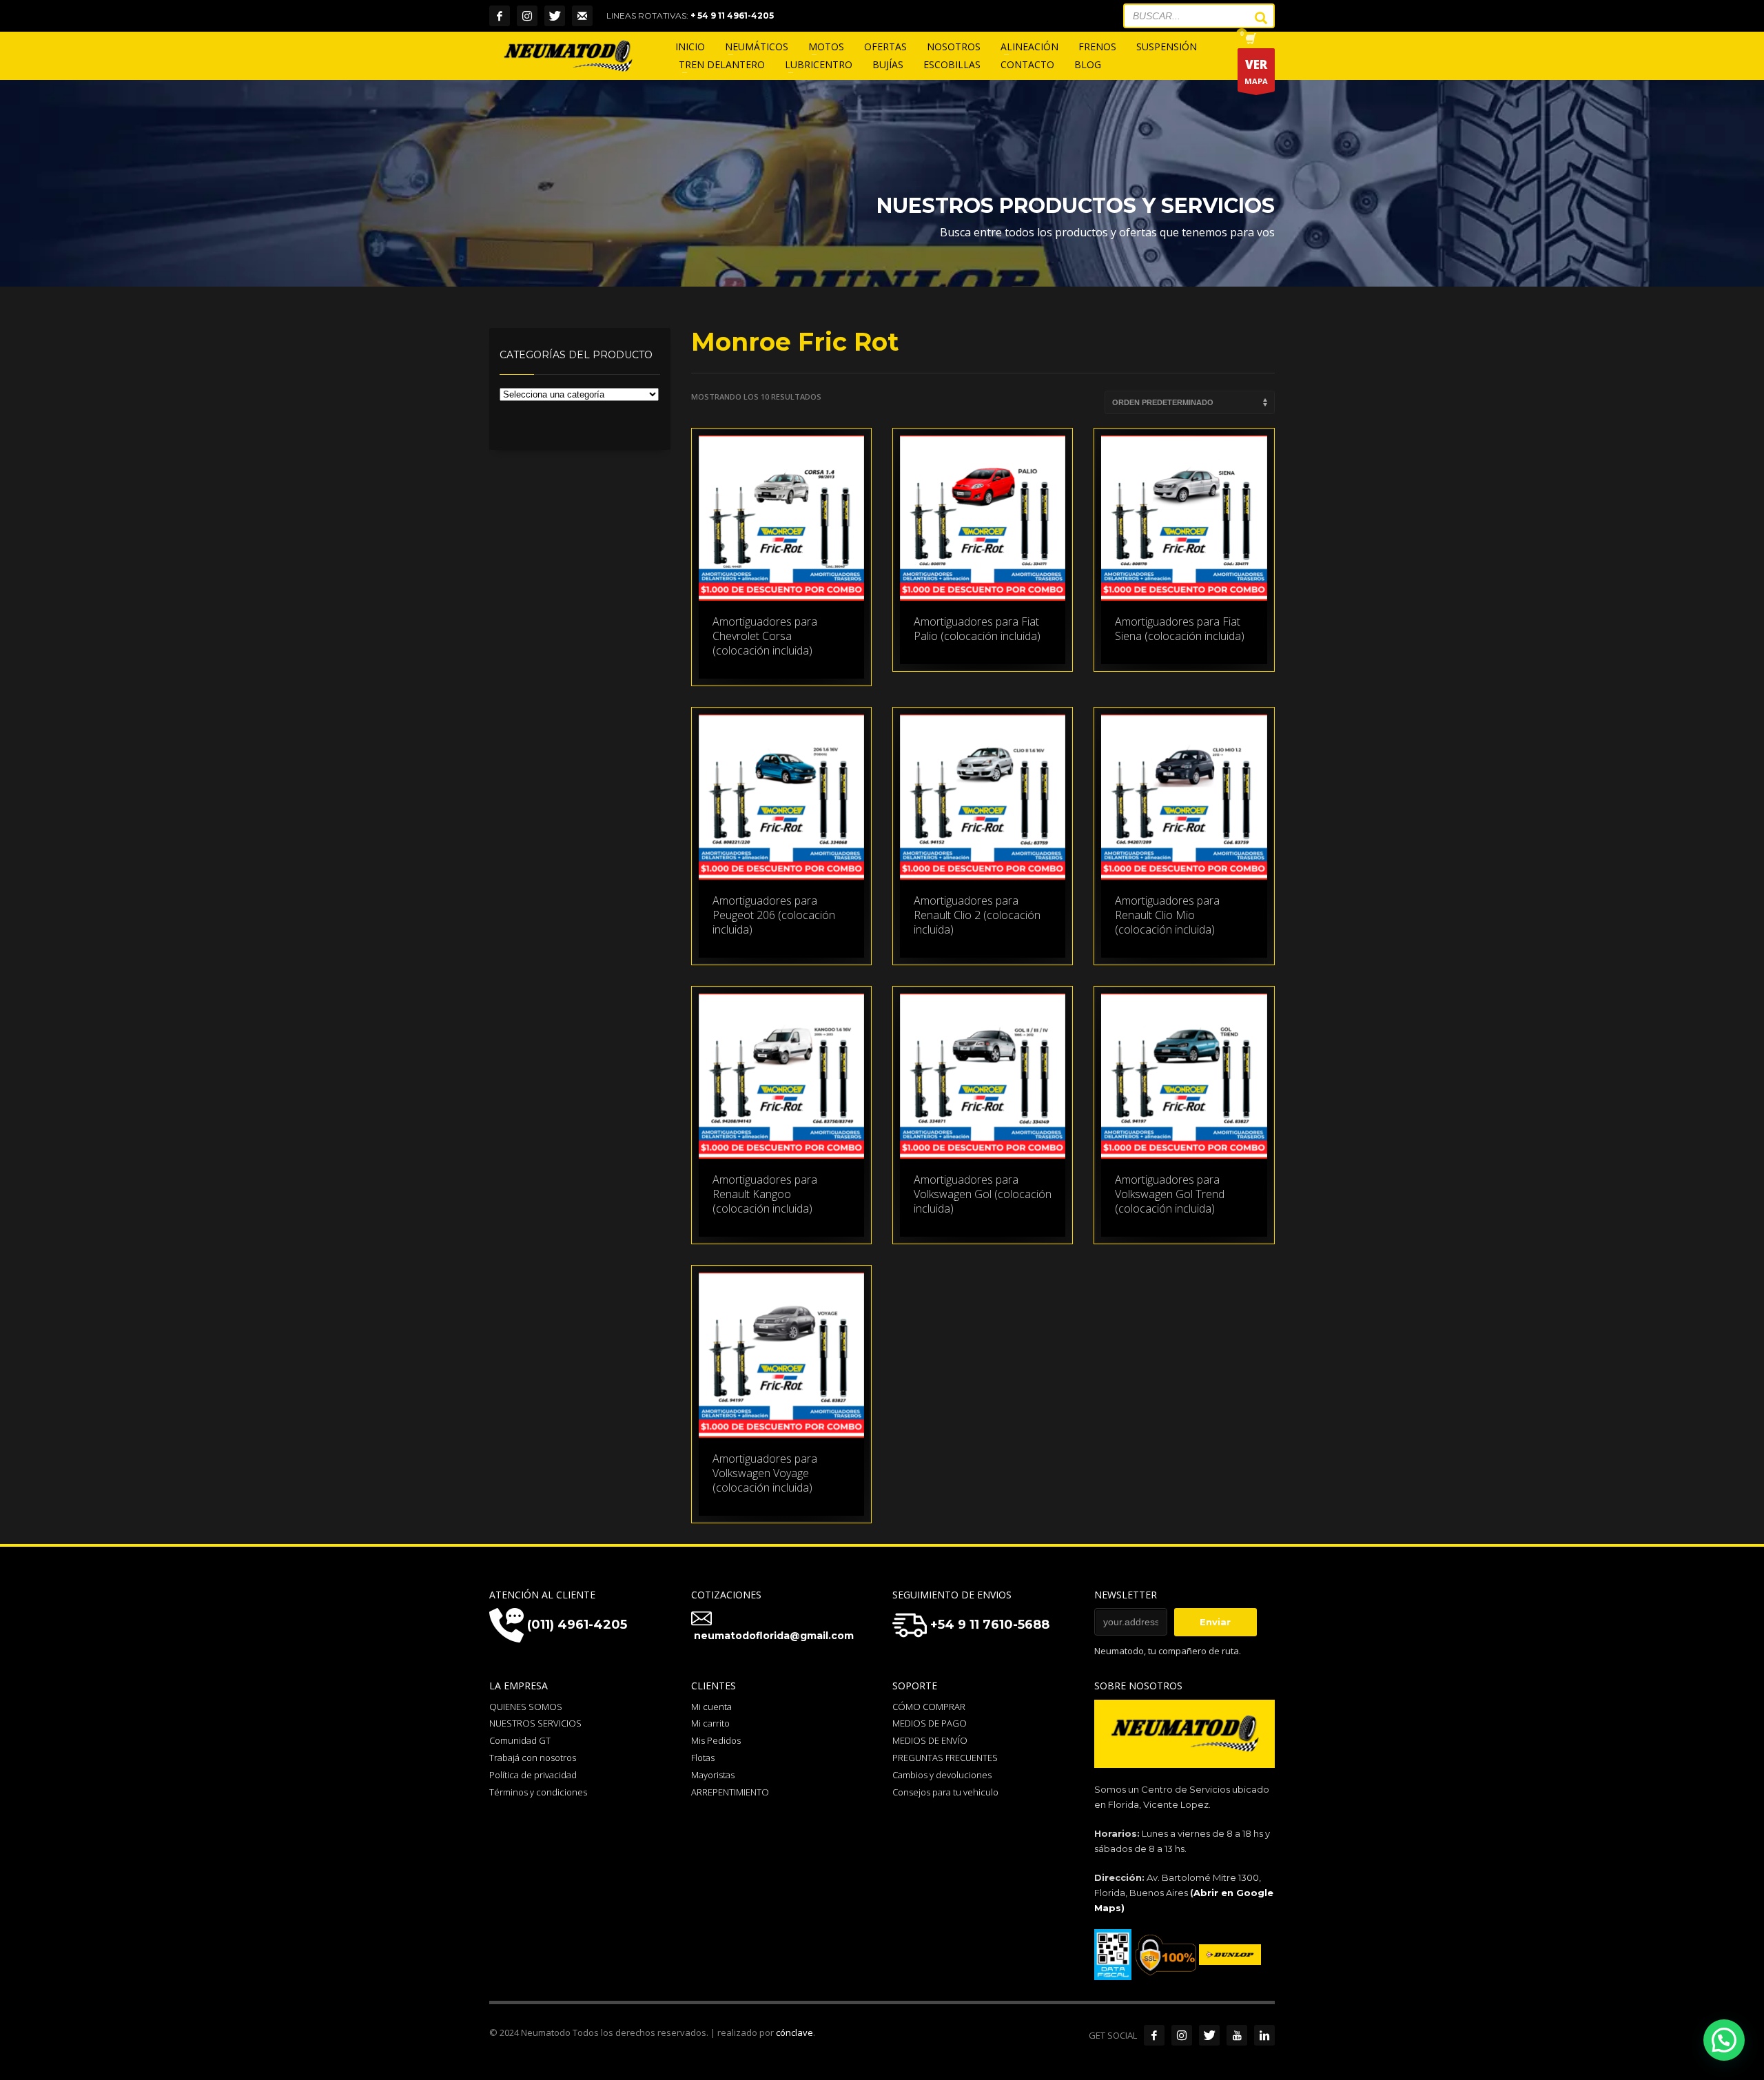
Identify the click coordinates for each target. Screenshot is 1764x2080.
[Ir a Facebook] (1154, 2035)
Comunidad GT (520, 1740)
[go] (1254, 18)
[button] (1724, 2040)
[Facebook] (500, 16)
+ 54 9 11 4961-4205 (732, 16)
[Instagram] (527, 16)
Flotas (703, 1758)
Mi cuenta (711, 1707)
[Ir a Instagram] (1182, 2035)
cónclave (794, 2032)
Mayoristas (713, 1775)
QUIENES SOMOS (526, 1707)
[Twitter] (555, 16)
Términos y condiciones (538, 1792)
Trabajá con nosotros (533, 1758)
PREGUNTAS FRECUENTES (945, 1758)
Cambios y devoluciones (942, 1775)
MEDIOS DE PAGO (930, 1723)
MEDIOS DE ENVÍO (930, 1740)
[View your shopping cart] (1250, 40)
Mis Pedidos (716, 1740)
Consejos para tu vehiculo (945, 1792)
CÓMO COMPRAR (929, 1707)
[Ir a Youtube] (1237, 2035)
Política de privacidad (533, 1775)
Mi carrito (710, 1723)
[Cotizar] (582, 16)
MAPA (1256, 71)
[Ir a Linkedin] (1264, 2035)
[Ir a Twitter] (1209, 2035)
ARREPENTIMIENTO (730, 1792)
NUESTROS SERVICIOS (535, 1723)
